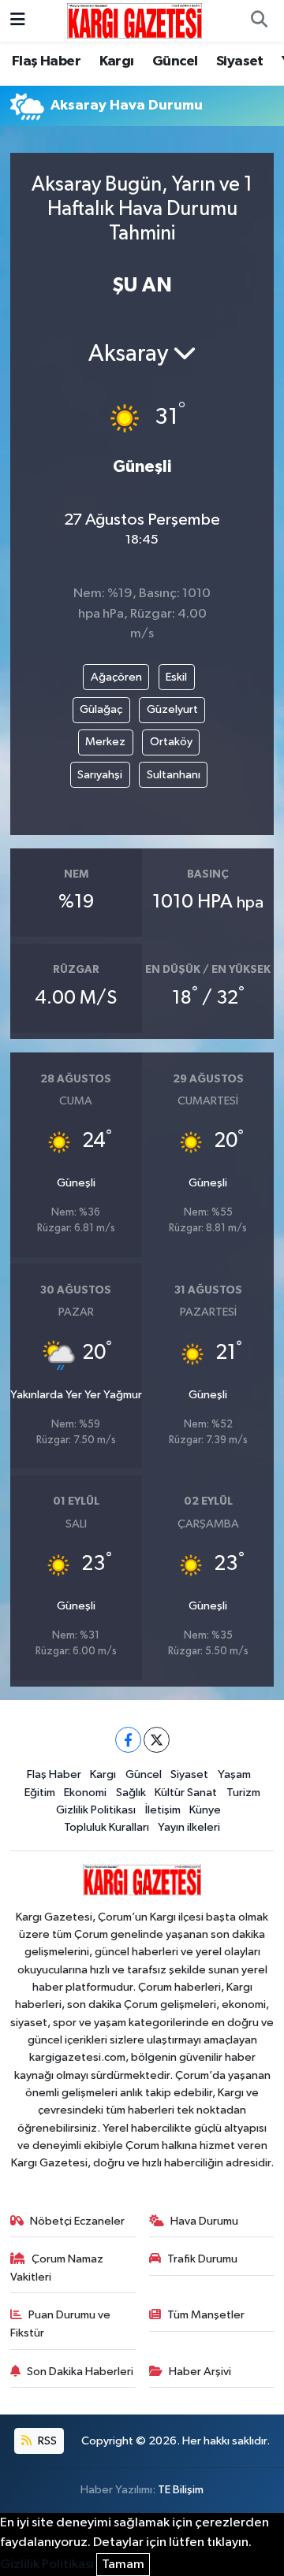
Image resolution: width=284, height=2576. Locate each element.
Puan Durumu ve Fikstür (61, 2324)
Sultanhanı (174, 775)
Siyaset (240, 61)
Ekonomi (85, 1793)
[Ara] (259, 21)
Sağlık (131, 1793)
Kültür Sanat (186, 1793)
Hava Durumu (204, 2221)
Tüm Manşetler (206, 2315)
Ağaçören (116, 677)
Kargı (117, 61)
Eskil (176, 677)
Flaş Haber (46, 61)
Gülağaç (101, 709)
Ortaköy (171, 742)
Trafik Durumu (202, 2259)
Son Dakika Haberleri (80, 2372)
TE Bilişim (181, 2490)
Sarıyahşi (100, 775)
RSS (46, 2441)
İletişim (163, 1810)
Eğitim (40, 1793)
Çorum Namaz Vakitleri (57, 2268)
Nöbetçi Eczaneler (77, 2221)
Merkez (105, 742)
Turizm (243, 1793)
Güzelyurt (172, 709)
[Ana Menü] (18, 21)
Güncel (175, 61)
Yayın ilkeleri (189, 1827)
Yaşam (234, 1774)
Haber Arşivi (200, 2372)
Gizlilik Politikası (96, 1810)
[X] (157, 1740)
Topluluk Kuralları (106, 1827)
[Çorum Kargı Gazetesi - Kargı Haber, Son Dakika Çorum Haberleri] (135, 20)
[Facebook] (128, 1740)
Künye (205, 1810)
